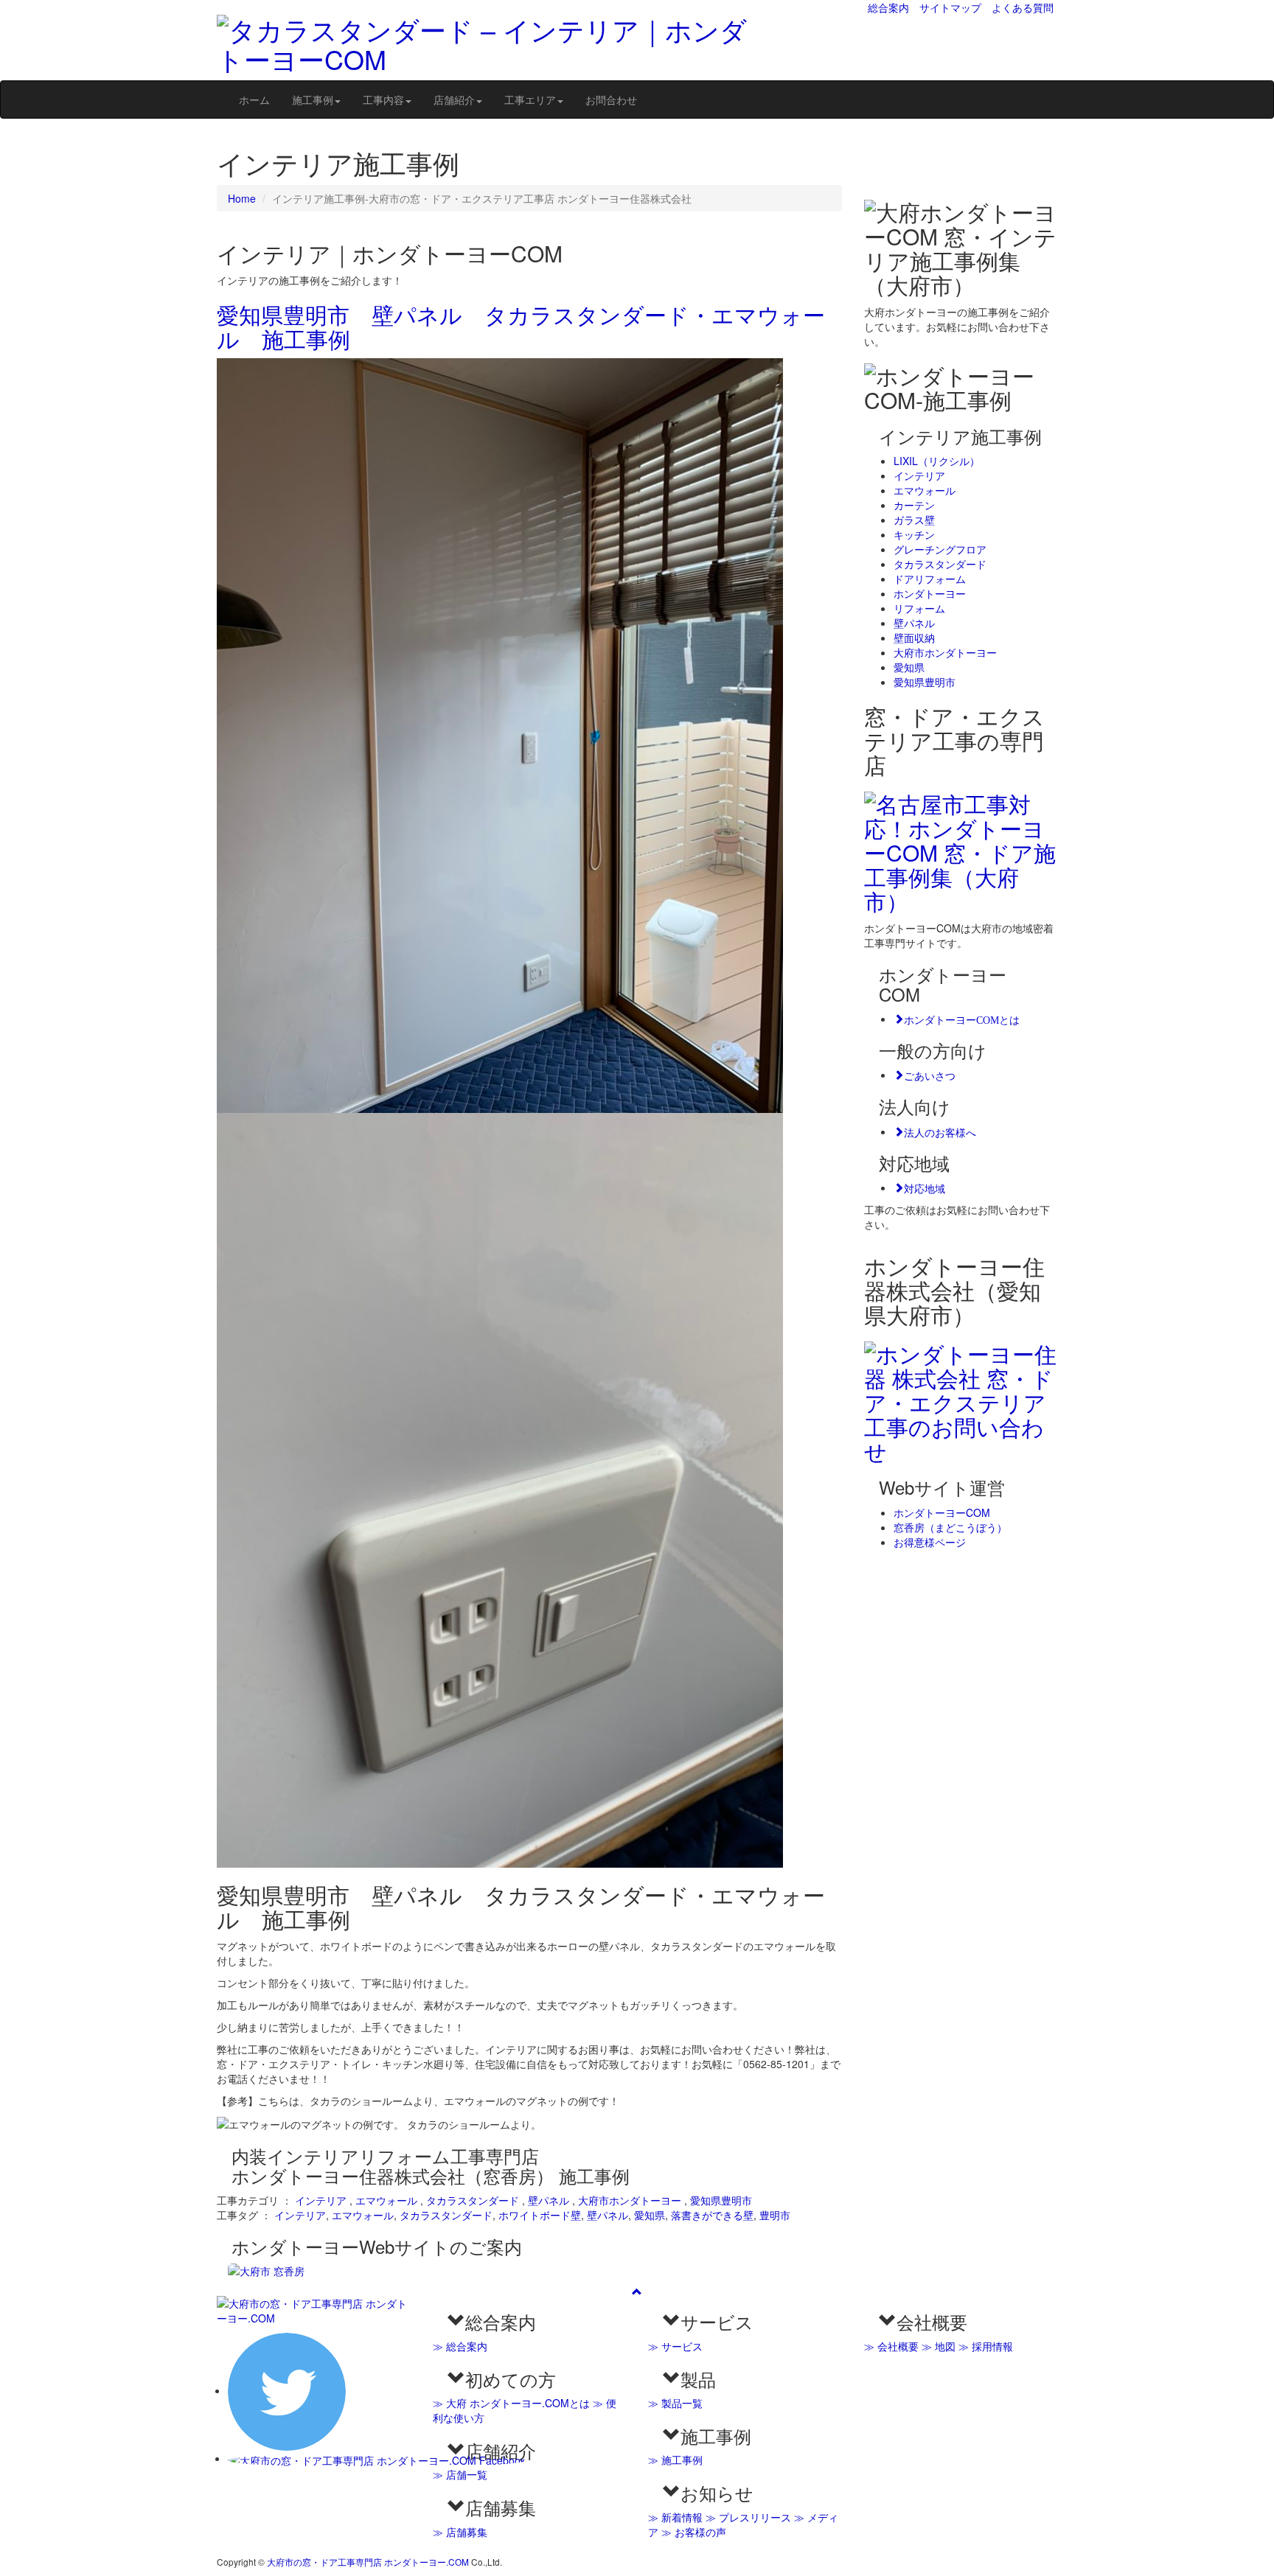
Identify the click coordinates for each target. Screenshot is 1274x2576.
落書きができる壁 (712, 2215)
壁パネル (549, 2200)
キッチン (914, 534)
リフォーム (919, 608)
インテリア (321, 2200)
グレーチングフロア (940, 549)
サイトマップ (950, 7)
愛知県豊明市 (721, 2200)
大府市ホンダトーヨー (630, 2200)
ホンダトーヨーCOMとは (962, 1019)
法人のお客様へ (940, 1131)
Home (242, 198)
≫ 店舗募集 (460, 2532)
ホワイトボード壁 (540, 2215)
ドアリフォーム (930, 579)
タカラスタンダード (473, 2200)
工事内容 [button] (383, 100)
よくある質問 (1023, 7)
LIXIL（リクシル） (937, 461)
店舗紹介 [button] (454, 100)
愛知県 (650, 2215)
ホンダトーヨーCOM (942, 1512)
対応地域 (925, 1187)
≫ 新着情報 (675, 2517)
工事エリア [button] (530, 100)
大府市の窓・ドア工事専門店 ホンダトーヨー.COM (368, 2562)
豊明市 (775, 2215)
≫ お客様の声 (694, 2532)
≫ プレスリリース (748, 2517)
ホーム (254, 100)
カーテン (914, 505)
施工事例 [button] (313, 100)
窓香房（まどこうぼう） (950, 1527)
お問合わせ (611, 100)
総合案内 (888, 7)
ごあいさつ (930, 1075)
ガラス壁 (914, 520)
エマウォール (386, 2200)
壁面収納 (914, 638)
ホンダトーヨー (930, 593)
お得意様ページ (930, 1542)
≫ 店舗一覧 (460, 2474)
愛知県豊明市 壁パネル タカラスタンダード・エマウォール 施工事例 (521, 327)
